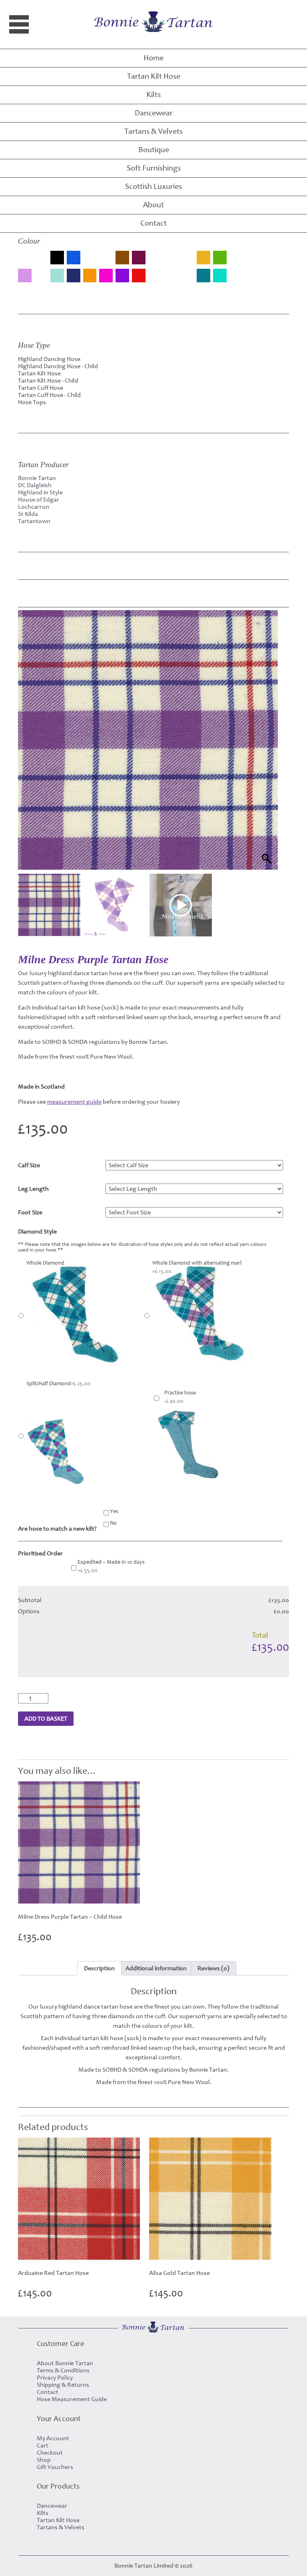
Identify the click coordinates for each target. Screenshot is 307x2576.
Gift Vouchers (55, 2467)
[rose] (155, 280)
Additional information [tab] (156, 1968)
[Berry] (41, 262)
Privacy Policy (55, 2378)
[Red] (139, 276)
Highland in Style (40, 492)
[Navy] (74, 276)
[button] (264, 750)
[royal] (171, 280)
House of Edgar (39, 500)
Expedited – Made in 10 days (111, 1566)
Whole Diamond (45, 1263)
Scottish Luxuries (153, 186)
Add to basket (46, 1719)
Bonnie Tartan (37, 478)
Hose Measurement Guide (72, 2399)
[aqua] (25, 262)
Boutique (154, 150)
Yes (114, 1511)
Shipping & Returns (63, 2385)
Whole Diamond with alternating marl (197, 1267)
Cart (43, 2445)
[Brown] (122, 258)
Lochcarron (34, 507)
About (153, 205)
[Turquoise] (220, 276)
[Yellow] (253, 280)
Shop (44, 2460)
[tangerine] (187, 280)
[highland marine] (253, 262)
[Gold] (203, 258)
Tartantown (34, 521)
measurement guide (74, 1102)
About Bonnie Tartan (65, 2363)
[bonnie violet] (106, 262)
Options (29, 1611)
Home (153, 58)
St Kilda (28, 514)
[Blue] (74, 258)
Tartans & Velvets (153, 131)
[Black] (57, 258)
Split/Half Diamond (58, 1384)
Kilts (153, 95)
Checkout (50, 2453)
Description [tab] (99, 1968)
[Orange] (90, 276)
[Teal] (203, 276)
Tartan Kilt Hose (154, 76)
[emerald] (171, 262)
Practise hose (180, 1397)
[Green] (220, 258)
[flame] (187, 262)
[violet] (236, 280)
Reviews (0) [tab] (213, 1968)
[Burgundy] (139, 258)
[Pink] (106, 276)
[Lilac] (25, 276)
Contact (153, 223)
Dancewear (154, 113)
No (113, 1523)
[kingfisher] (269, 262)
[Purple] (122, 276)
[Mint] (57, 276)
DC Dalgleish (35, 485)
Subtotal (30, 1600)
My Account (53, 2438)
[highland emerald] (236, 262)
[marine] (41, 280)
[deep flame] (155, 262)
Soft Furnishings (154, 168)
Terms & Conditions (63, 2370)
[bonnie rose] (90, 262)
